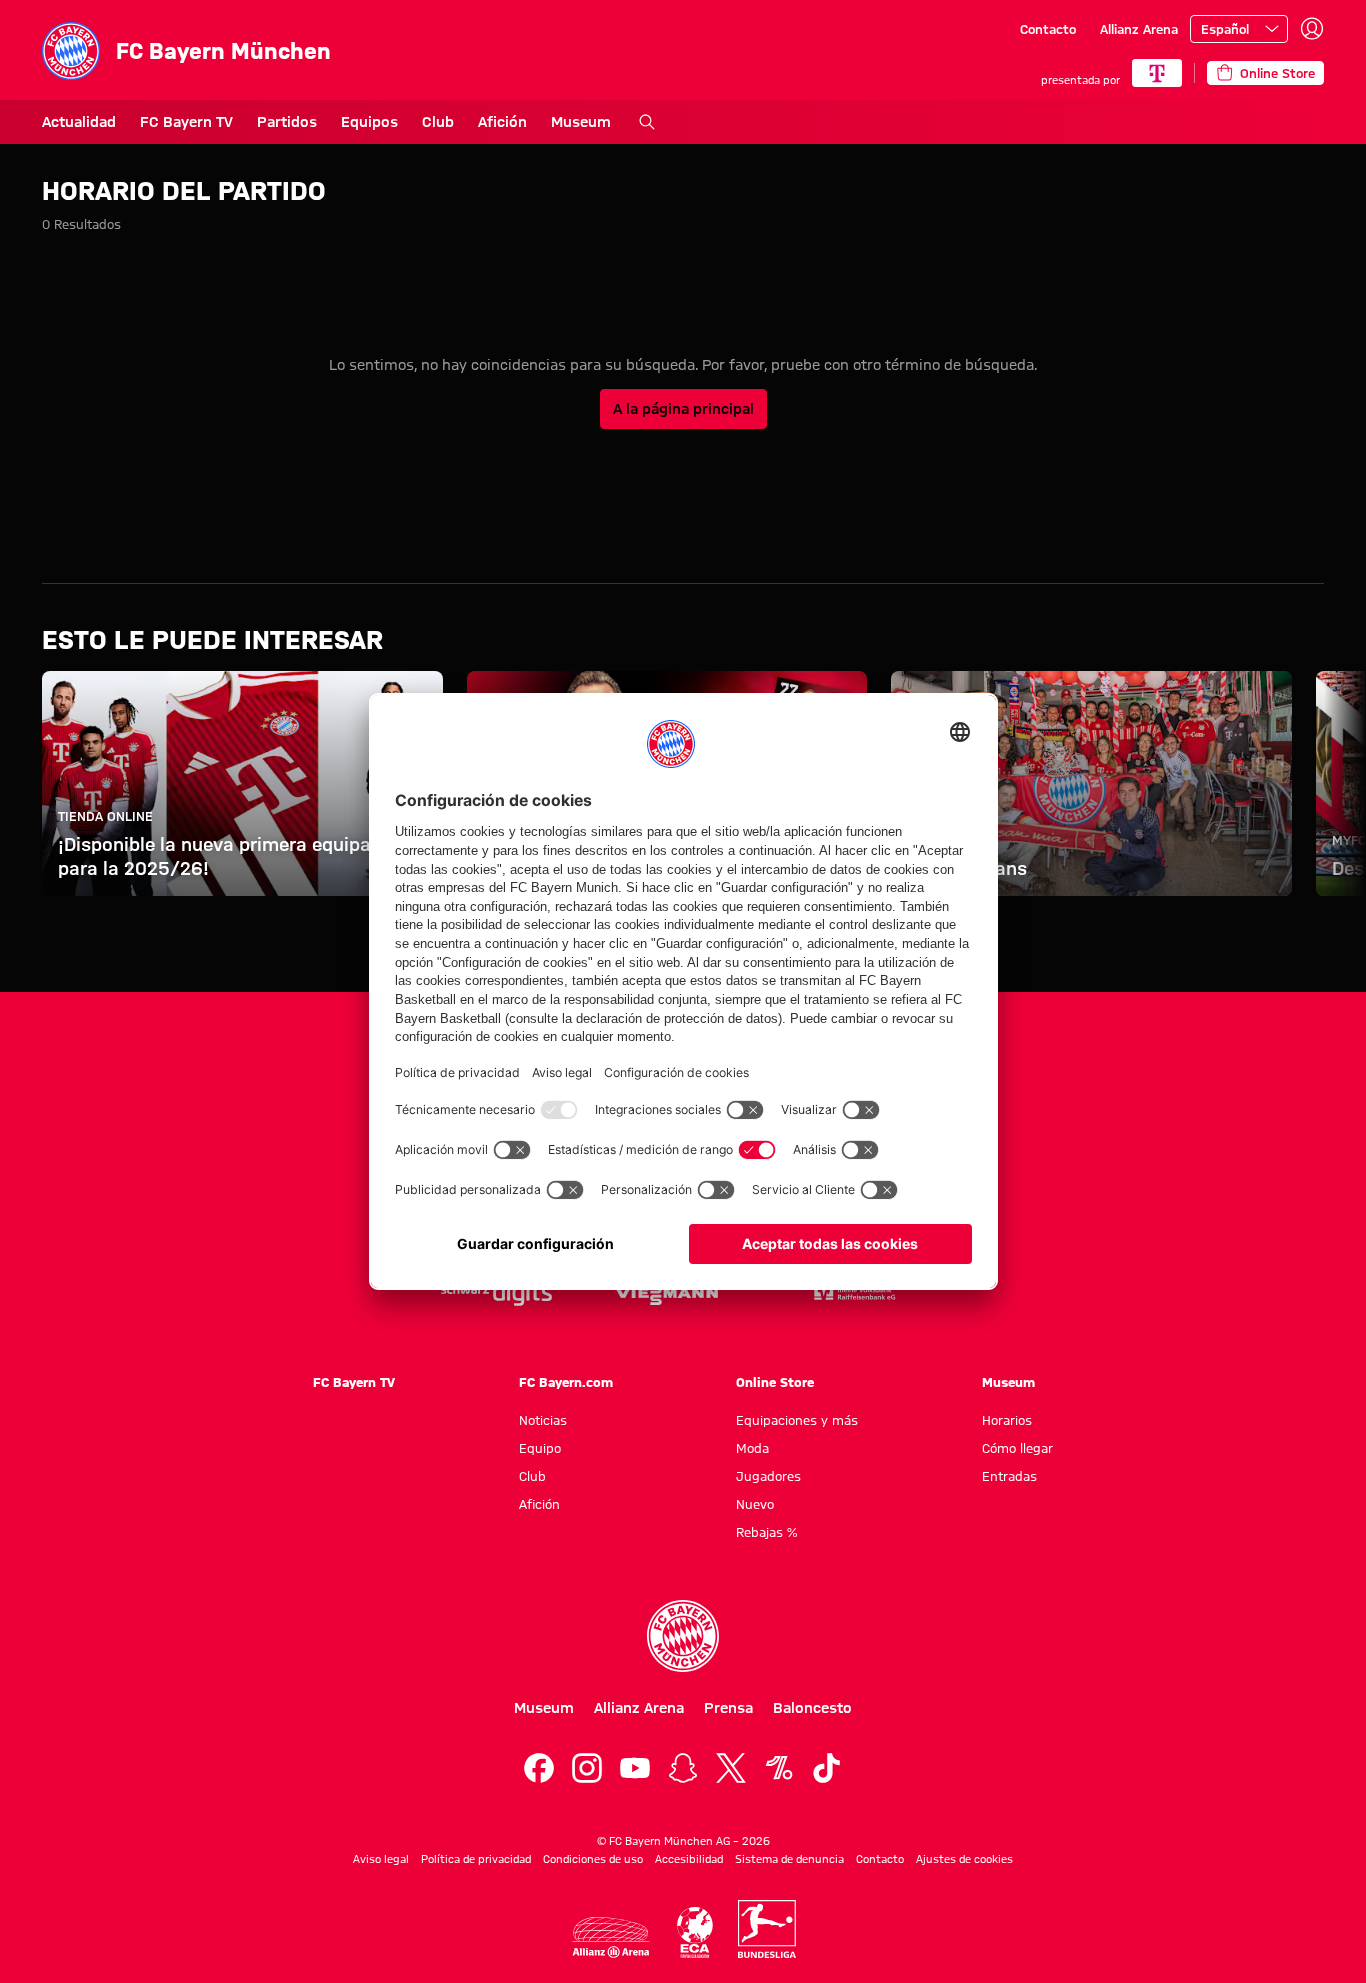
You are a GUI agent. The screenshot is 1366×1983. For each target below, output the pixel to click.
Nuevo (755, 1504)
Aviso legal (381, 1859)
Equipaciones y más (797, 1420)
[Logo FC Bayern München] (683, 1636)
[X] (731, 1768)
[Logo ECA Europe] (695, 1932)
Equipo (540, 1448)
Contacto (1048, 29)
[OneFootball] (779, 1768)
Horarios (1007, 1420)
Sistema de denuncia (789, 1859)
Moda (752, 1448)
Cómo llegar (1017, 1448)
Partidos (287, 122)
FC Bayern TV (186, 122)
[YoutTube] (635, 1768)
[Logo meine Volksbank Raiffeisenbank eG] (853, 1293)
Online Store (775, 1382)
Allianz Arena (1139, 29)
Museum (581, 122)
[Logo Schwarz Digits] (496, 1293)
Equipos (369, 122)
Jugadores (768, 1476)
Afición (502, 122)
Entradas (1009, 1476)
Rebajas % (766, 1532)
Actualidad (79, 122)
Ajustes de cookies (964, 1859)
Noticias (543, 1420)
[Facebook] (539, 1768)
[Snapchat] (683, 1768)
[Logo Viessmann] (667, 1294)
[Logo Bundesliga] (767, 1929)
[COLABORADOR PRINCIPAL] (1157, 73)
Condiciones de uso (593, 1859)
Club (438, 122)
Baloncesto (812, 1708)
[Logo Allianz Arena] (611, 1937)
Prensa (728, 1708)
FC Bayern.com (566, 1382)
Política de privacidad (476, 1859)
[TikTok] (827, 1768)
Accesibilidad (689, 1859)
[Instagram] (587, 1768)
